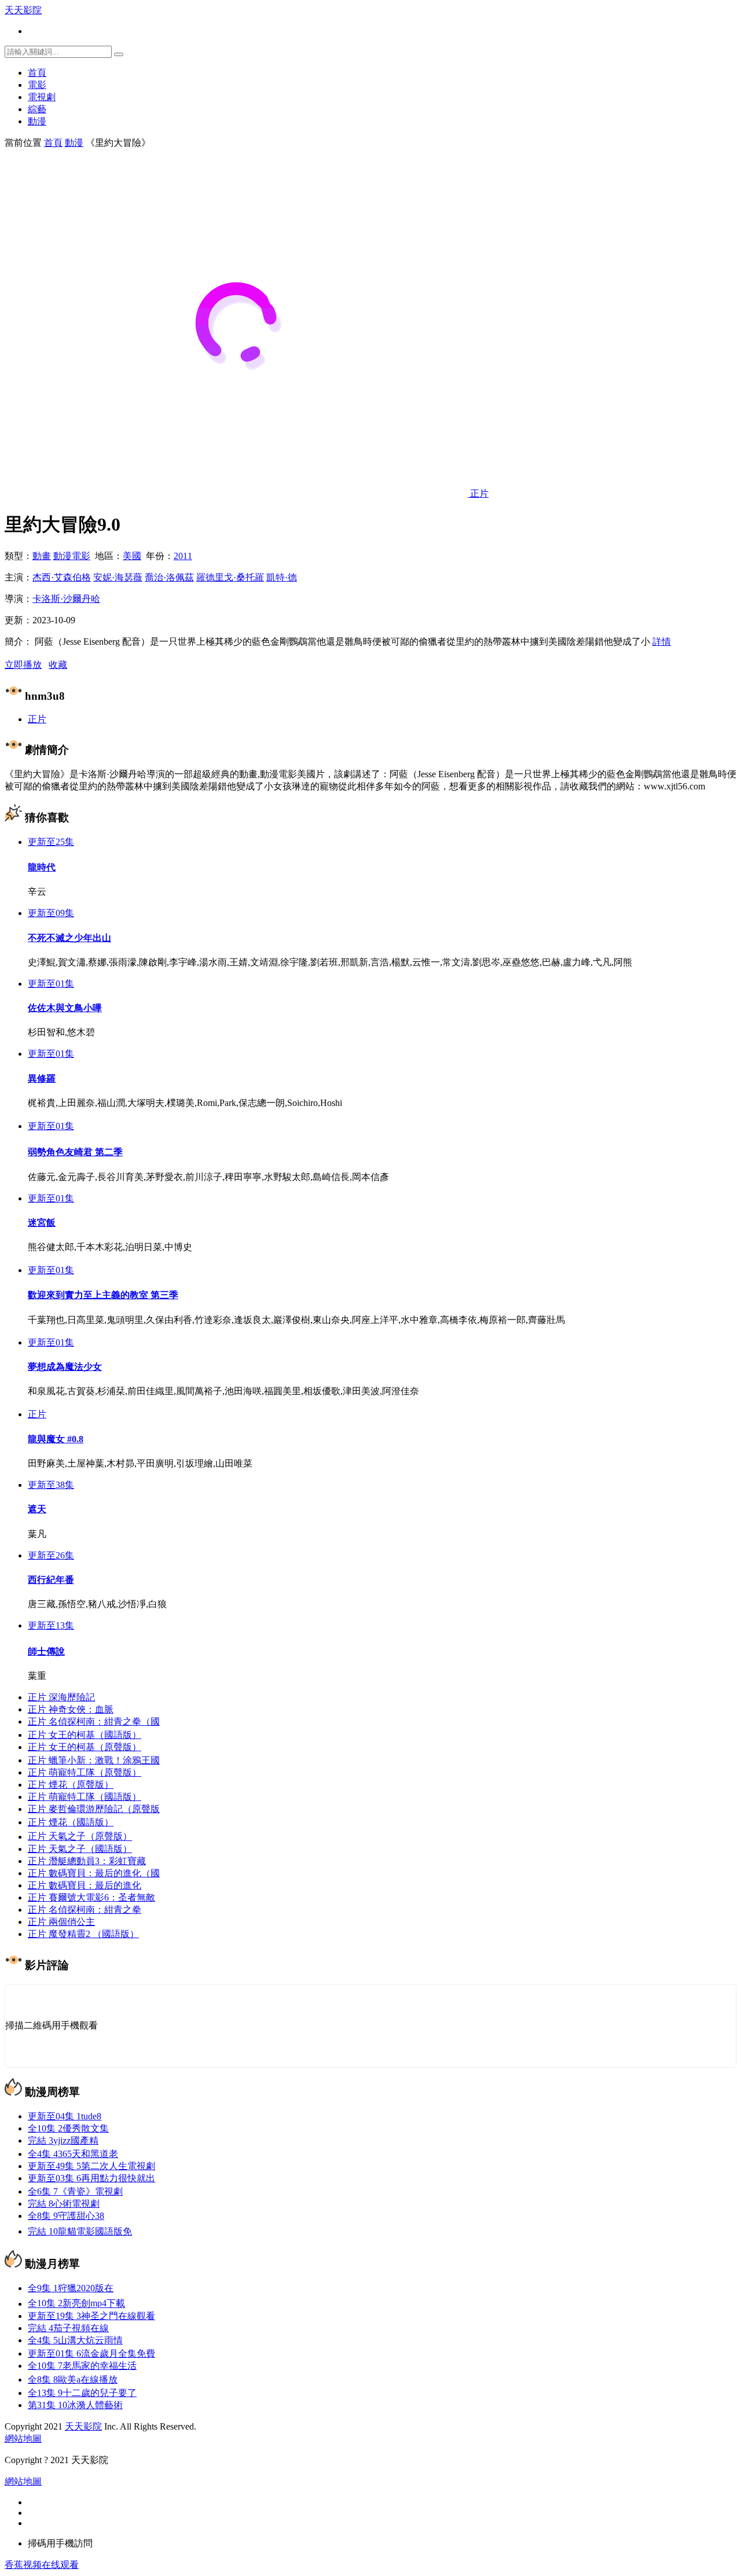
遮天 (37, 1509)
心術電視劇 (64, 2204)
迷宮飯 (42, 1223)
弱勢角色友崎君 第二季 (75, 1152)
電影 (37, 85)
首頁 (37, 73)
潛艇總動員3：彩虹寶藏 (87, 1861)
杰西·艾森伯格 (62, 577)
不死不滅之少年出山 (69, 938)
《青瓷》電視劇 (75, 2191)
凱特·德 (282, 577)
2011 (183, 556)
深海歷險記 (61, 1697)
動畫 (42, 556)
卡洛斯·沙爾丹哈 (66, 599)
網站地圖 (23, 2439)
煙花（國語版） (71, 1822)
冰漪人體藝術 (75, 2405)
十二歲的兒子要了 (82, 2393)
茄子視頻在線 (68, 2328)
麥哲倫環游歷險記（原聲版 (94, 1809)
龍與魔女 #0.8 (56, 1439)
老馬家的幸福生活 (82, 2366)
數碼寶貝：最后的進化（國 (94, 1873)
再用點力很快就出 (91, 2178)
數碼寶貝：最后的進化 (85, 1885)
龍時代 (42, 867)
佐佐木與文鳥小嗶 (65, 1008)
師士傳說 (46, 1651)
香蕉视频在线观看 (42, 2565)
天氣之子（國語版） (80, 1849)
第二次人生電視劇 (91, 2166)
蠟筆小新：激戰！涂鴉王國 (94, 1760)
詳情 (662, 642)
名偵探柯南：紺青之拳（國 (94, 1721)
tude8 (65, 2116)
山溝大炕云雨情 (75, 2340)
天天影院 (23, 10)
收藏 (58, 665)
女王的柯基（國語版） (85, 1735)
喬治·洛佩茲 (169, 577)
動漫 (37, 121)
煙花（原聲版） (71, 1785)
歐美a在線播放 (73, 2380)
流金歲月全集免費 (91, 2353)
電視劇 (42, 97)
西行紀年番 (51, 1580)
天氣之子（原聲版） (80, 1837)
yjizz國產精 (63, 2140)
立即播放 (23, 665)
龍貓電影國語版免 (80, 2231)
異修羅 (42, 1078)
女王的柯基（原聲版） (85, 1747)
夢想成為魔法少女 (65, 1367)
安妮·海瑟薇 (118, 577)
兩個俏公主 (61, 1922)
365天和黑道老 (73, 2154)
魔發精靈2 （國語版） (83, 1934)
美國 (132, 556)
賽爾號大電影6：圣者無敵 (91, 1897)
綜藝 (37, 109)
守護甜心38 (66, 2216)
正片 (37, 719)
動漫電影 (72, 556)
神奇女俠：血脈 (71, 1709)
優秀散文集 (68, 2128)
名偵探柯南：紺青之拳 (85, 1910)
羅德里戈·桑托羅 (230, 577)
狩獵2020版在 (71, 2288)
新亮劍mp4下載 (76, 2304)
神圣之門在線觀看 (91, 2316)
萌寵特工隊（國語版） (85, 1797)
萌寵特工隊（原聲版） (85, 1772)
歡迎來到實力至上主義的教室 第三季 (103, 1295)
